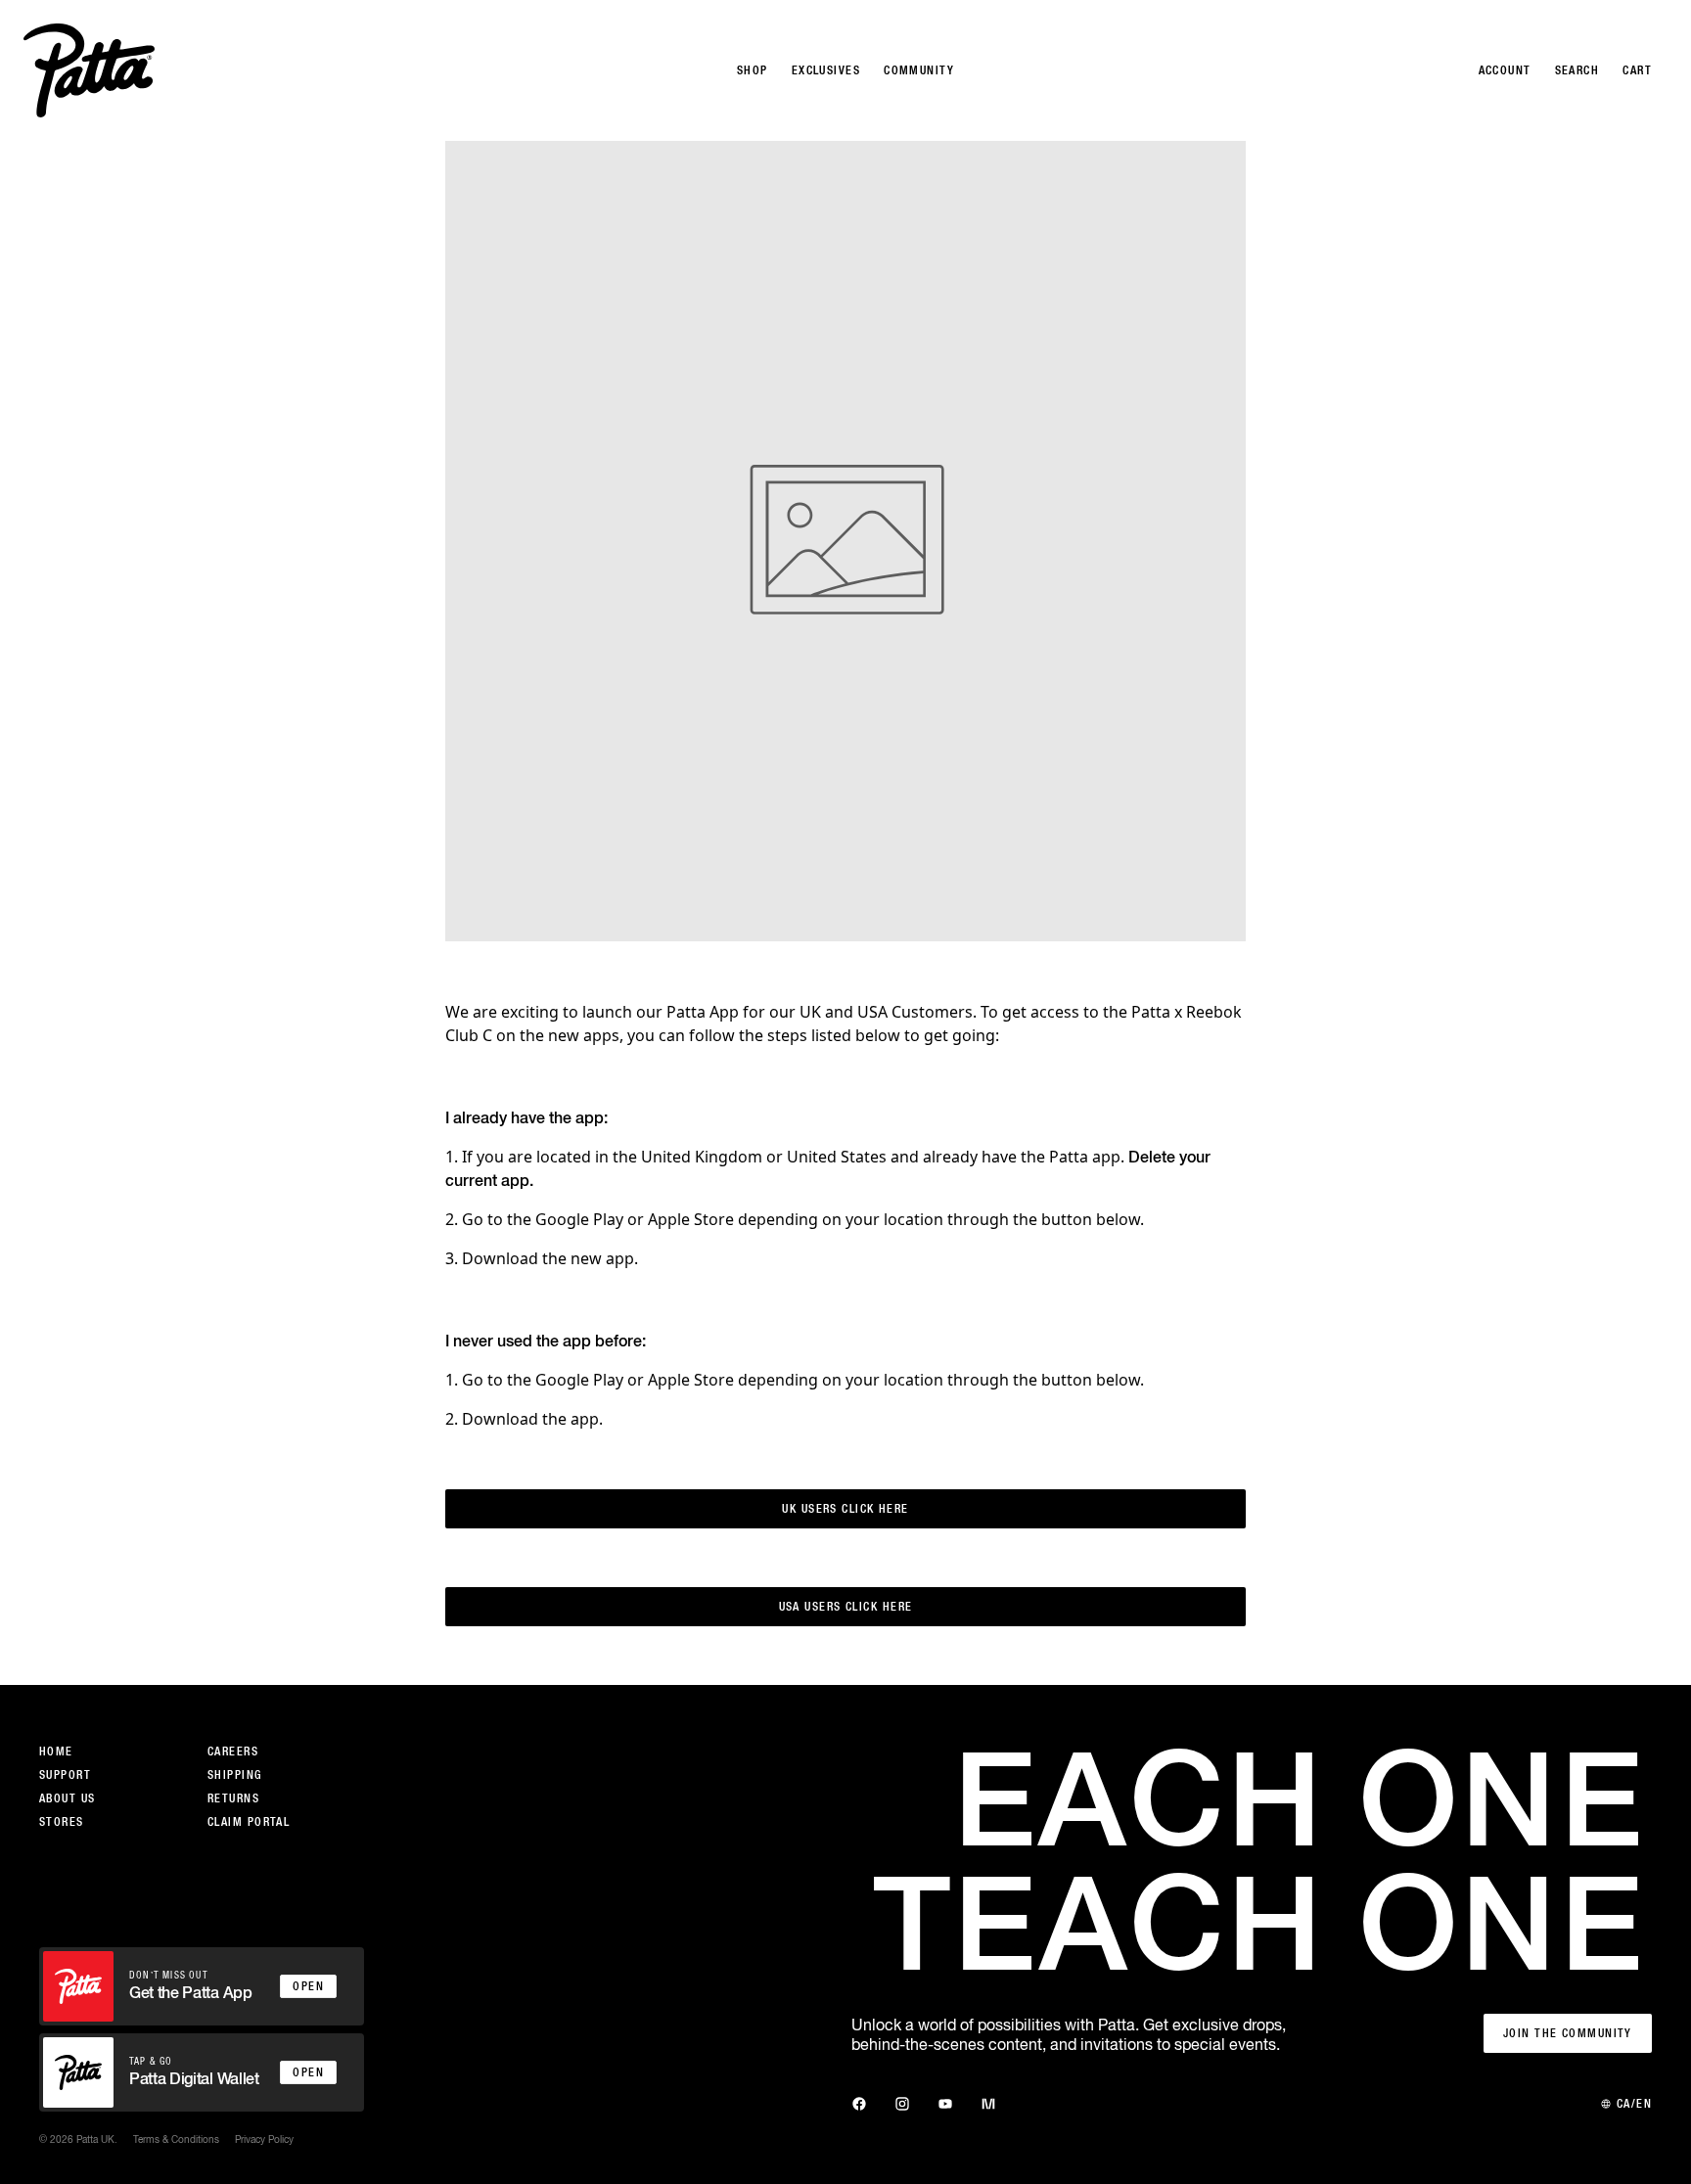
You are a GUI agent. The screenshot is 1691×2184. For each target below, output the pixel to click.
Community (919, 70)
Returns (233, 1798)
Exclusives (826, 70)
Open (308, 1986)
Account (1505, 70)
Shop (753, 70)
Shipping (235, 1775)
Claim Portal (249, 1822)
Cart (1637, 70)
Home (56, 1752)
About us (68, 1798)
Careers (233, 1752)
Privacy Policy (264, 2139)
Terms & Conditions (176, 2139)
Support (65, 1775)
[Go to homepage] (89, 70)
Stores (62, 1822)
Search (1577, 70)
